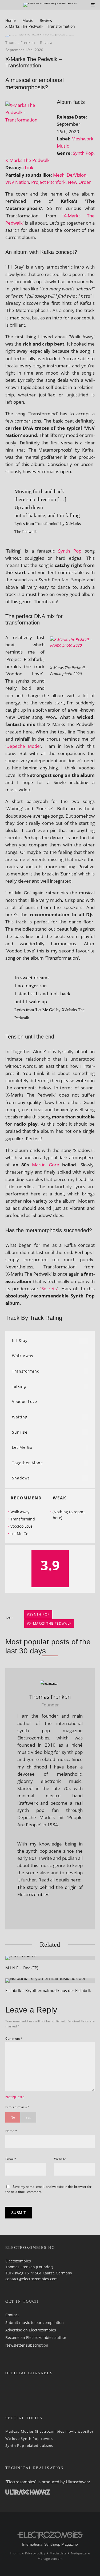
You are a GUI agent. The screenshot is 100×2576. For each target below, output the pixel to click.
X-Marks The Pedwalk (50, 1623)
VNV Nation (17, 182)
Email (11, 2159)
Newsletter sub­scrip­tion (27, 2345)
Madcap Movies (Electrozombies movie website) (49, 2431)
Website (60, 2159)
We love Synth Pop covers (29, 2439)
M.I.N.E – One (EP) (22, 1968)
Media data (58, 2553)
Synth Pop (83, 153)
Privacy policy (35, 2553)
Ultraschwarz (78, 2482)
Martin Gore (46, 1165)
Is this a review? (17, 2107)
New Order (79, 182)
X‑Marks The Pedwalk (27, 160)
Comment (14, 2039)
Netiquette (15, 2097)
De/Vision (77, 175)
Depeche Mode (23, 746)
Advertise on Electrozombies (31, 2330)
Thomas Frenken (20, 42)
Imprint (15, 2553)
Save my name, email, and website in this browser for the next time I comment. (48, 2189)
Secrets (49, 1289)
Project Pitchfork (48, 182)
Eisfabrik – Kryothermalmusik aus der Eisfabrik (48, 1990)
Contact (12, 2315)
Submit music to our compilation (35, 2323)
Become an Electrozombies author (36, 2337)
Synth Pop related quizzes (29, 2445)
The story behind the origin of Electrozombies (50, 1891)
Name (11, 2131)
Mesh (59, 175)
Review (46, 42)
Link (29, 167)
